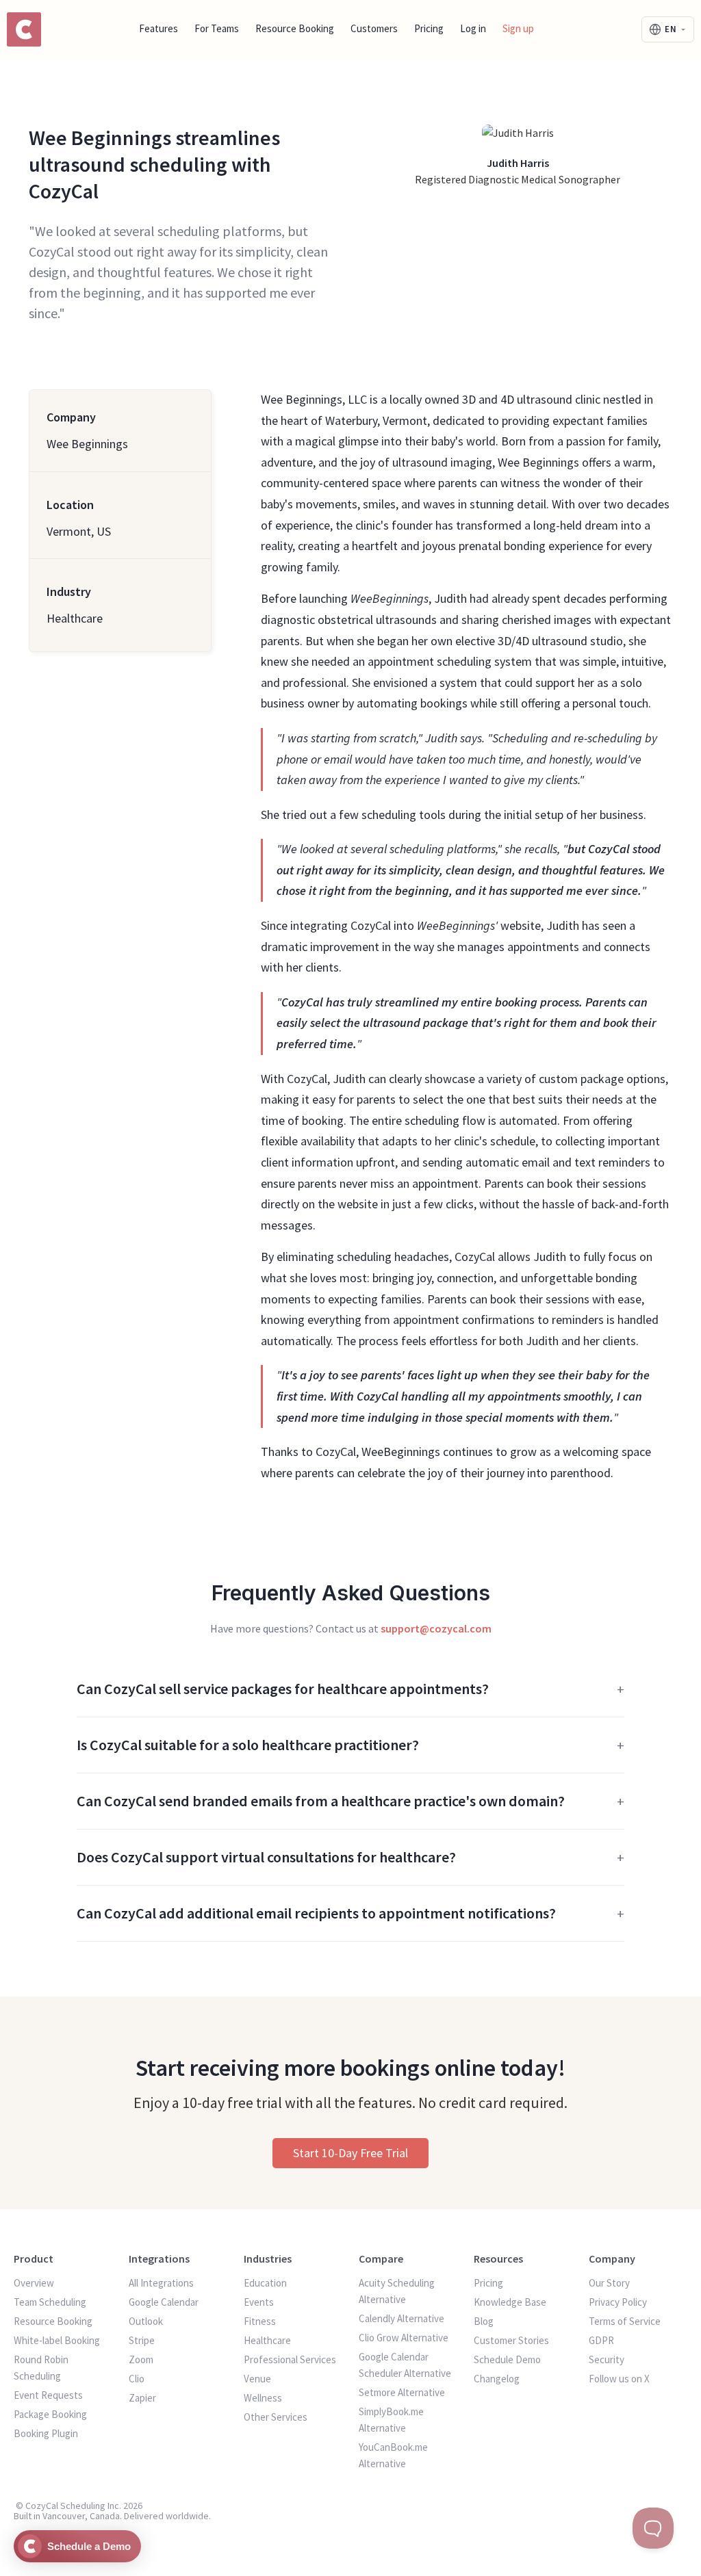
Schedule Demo (507, 2359)
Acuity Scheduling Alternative (397, 2291)
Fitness (260, 2321)
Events (259, 2302)
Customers (374, 28)
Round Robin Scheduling (41, 2368)
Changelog (497, 2379)
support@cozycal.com (436, 1628)
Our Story (609, 2283)
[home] (22, 29)
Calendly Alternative (402, 2318)
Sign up (518, 28)
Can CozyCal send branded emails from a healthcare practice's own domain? (321, 1801)
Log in (473, 28)
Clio (137, 2379)
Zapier (142, 2398)
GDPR (601, 2340)
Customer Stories (511, 2340)
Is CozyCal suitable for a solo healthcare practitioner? (248, 1745)
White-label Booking (57, 2340)
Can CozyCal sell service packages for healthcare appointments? (283, 1689)
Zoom (141, 2359)
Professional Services (290, 2359)
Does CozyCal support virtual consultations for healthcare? (266, 1857)
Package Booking (50, 2414)
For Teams (217, 28)
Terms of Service (625, 2321)
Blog (484, 2321)
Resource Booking (295, 28)
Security (607, 2359)
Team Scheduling (50, 2302)
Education (265, 2283)
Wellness (263, 2398)
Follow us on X (619, 2379)
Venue (257, 2379)
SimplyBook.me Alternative (391, 2420)
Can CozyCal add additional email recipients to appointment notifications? (316, 1913)
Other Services (276, 2417)
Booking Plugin (46, 2433)
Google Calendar (164, 2302)
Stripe (142, 2340)
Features (158, 28)
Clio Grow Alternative (404, 2338)
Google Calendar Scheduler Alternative (405, 2365)
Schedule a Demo (89, 2546)
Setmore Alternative (402, 2392)
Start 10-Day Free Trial (350, 2153)
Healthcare (267, 2340)
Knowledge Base (510, 2302)
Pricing (429, 28)
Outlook (146, 2321)
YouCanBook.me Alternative (393, 2455)
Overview (34, 2283)
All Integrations (161, 2283)
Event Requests (48, 2395)
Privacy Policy (618, 2302)
